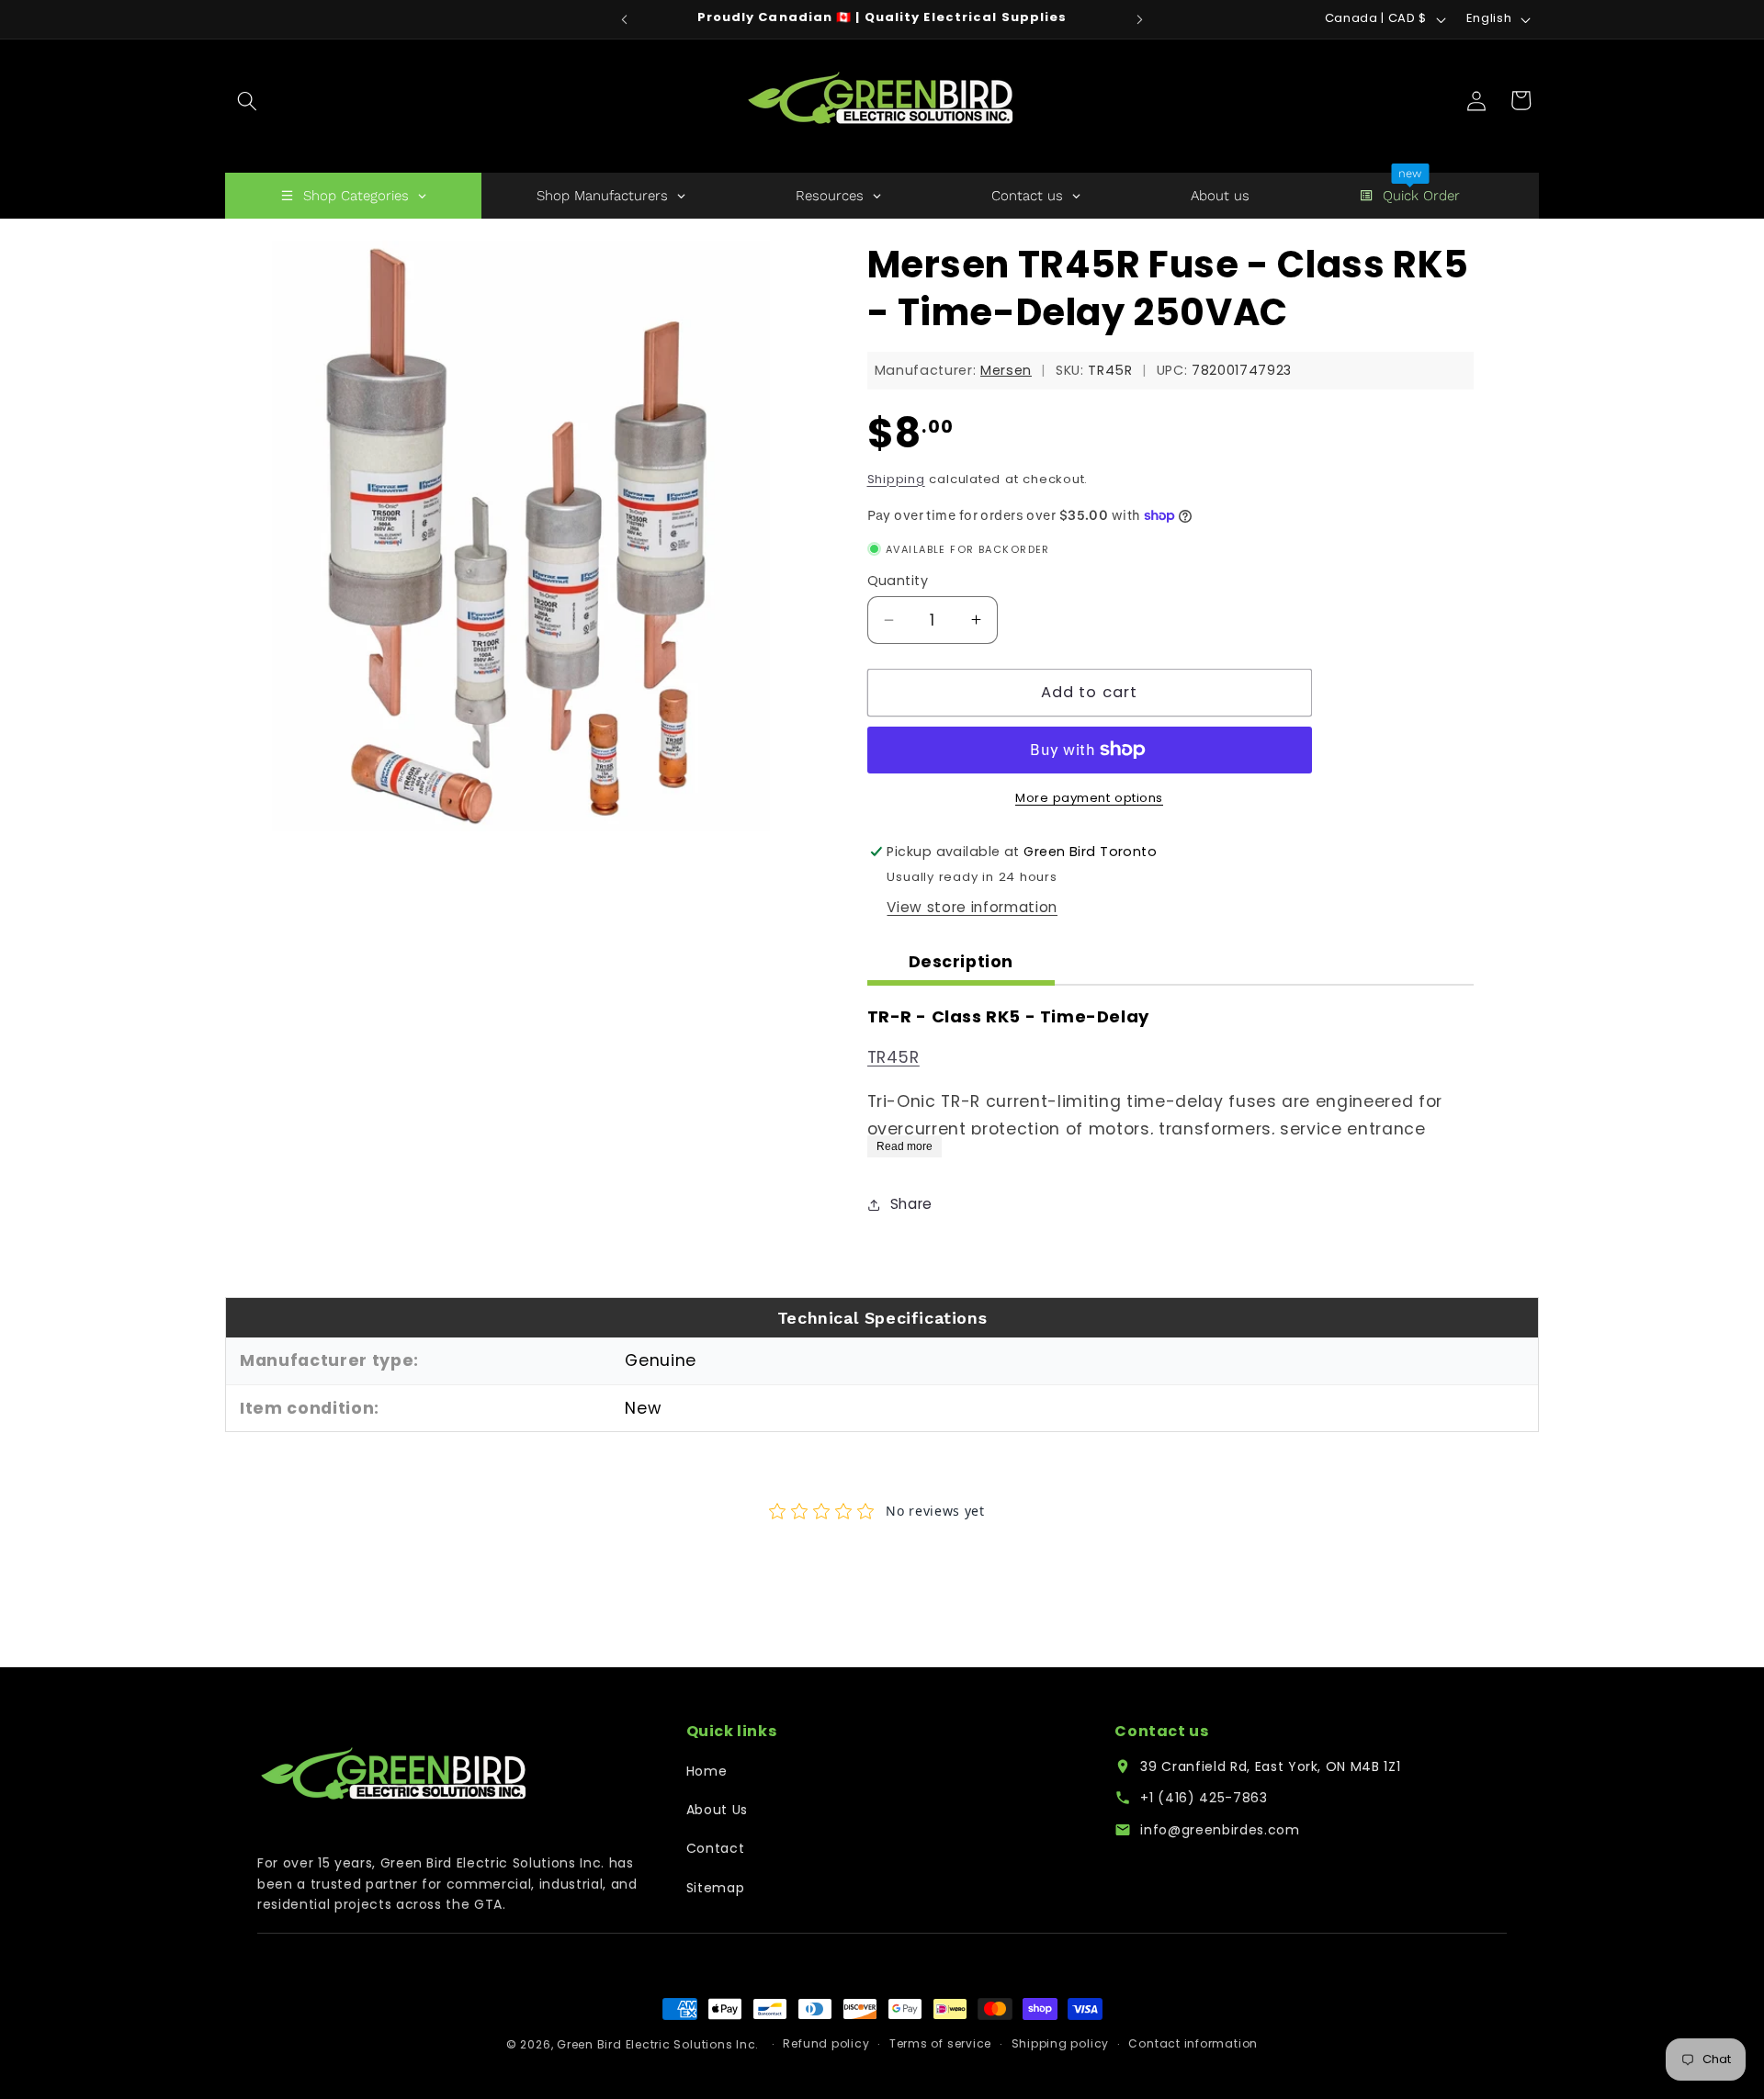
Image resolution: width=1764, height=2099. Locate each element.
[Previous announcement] (625, 19)
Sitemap (716, 1888)
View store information (972, 907)
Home (707, 1771)
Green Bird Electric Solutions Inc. (658, 2044)
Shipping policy (1061, 2044)
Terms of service (940, 2044)
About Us (717, 1810)
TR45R (893, 1057)
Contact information (1193, 2044)
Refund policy (826, 2044)
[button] (247, 100)
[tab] (961, 964)
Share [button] (911, 1204)
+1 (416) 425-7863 (1204, 1798)
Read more (905, 1145)
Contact (716, 1848)
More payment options (1089, 798)
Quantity (898, 581)
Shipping (896, 479)
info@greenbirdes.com (1220, 1830)
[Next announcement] (1140, 19)
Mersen (1006, 370)
